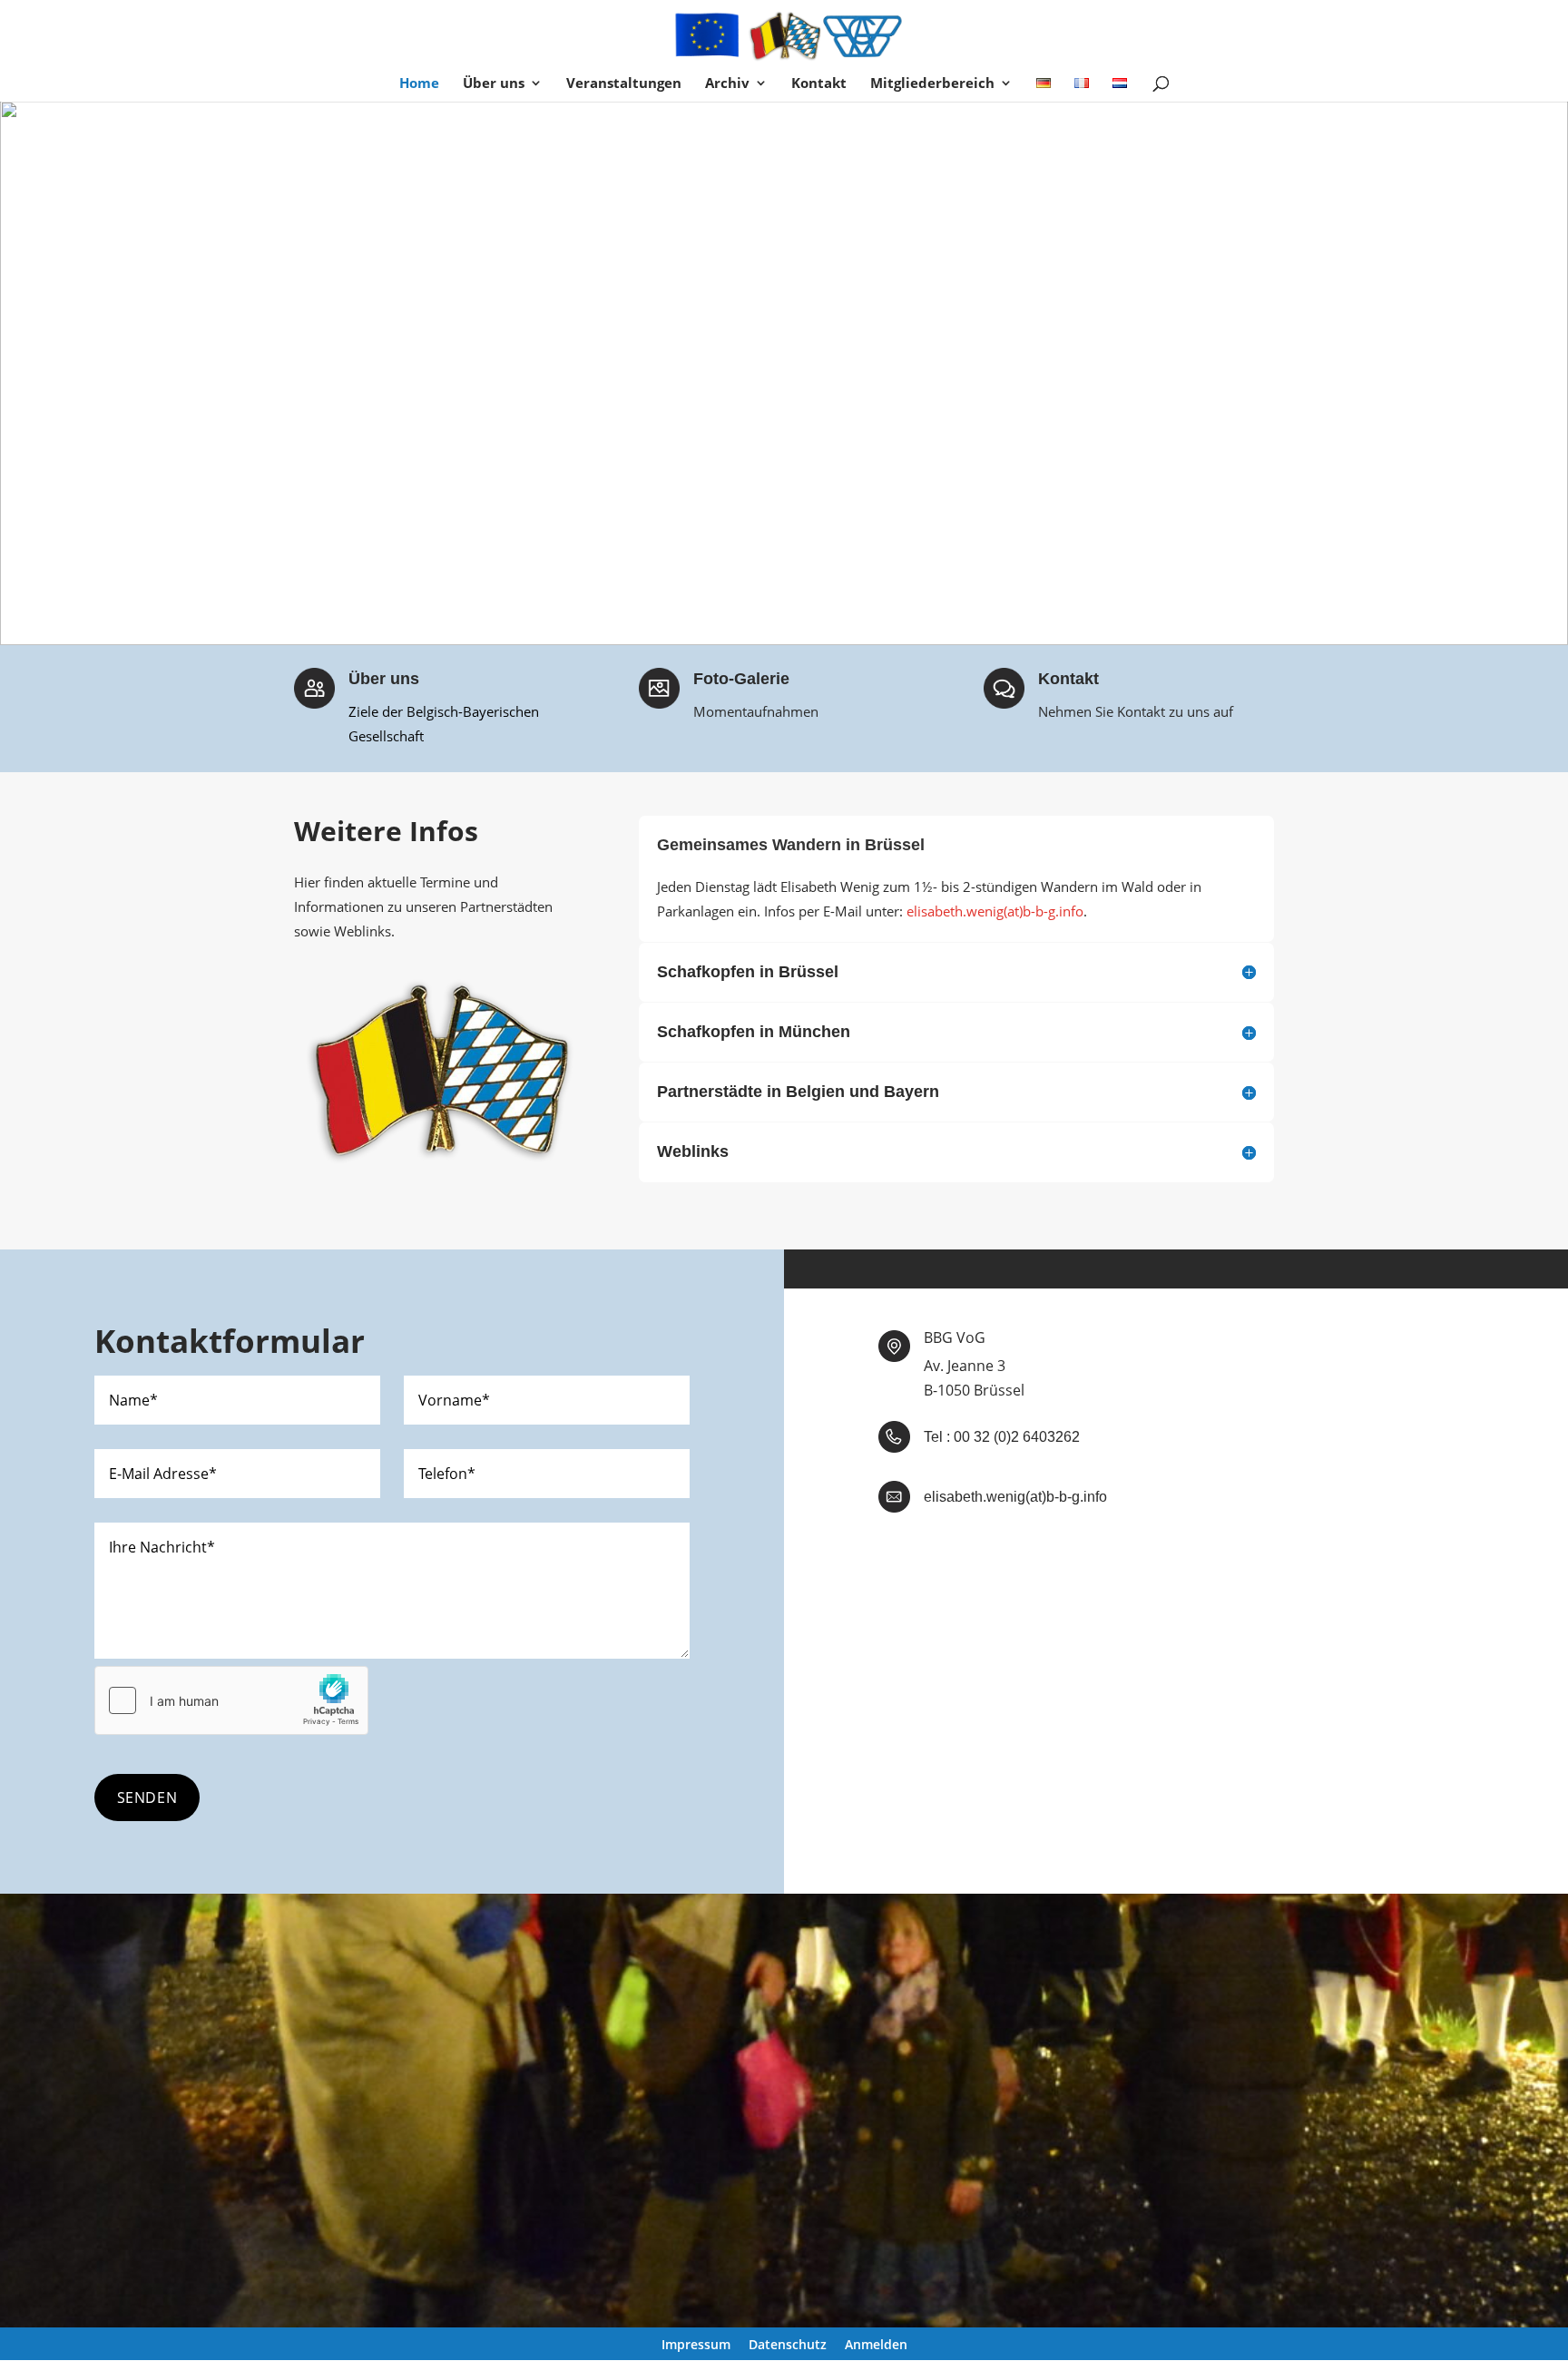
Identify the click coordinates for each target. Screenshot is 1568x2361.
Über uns (494, 84)
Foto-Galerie (741, 679)
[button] (28, 373)
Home (419, 84)
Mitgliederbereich (932, 84)
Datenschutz (788, 2345)
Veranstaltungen (624, 84)
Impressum (696, 2345)
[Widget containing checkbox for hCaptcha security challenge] (231, 1700)
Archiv (727, 84)
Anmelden (876, 2345)
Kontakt (819, 84)
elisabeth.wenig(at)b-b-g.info (995, 911)
